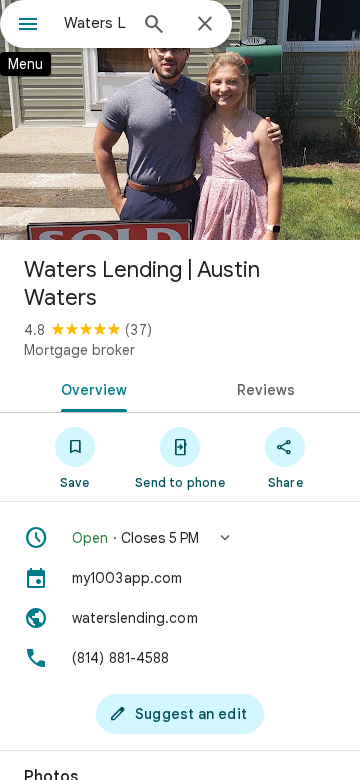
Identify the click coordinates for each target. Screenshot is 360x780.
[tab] (90, 388)
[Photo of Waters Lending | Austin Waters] (180, 120)
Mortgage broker (79, 350)
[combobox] (95, 23)
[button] (180, 538)
